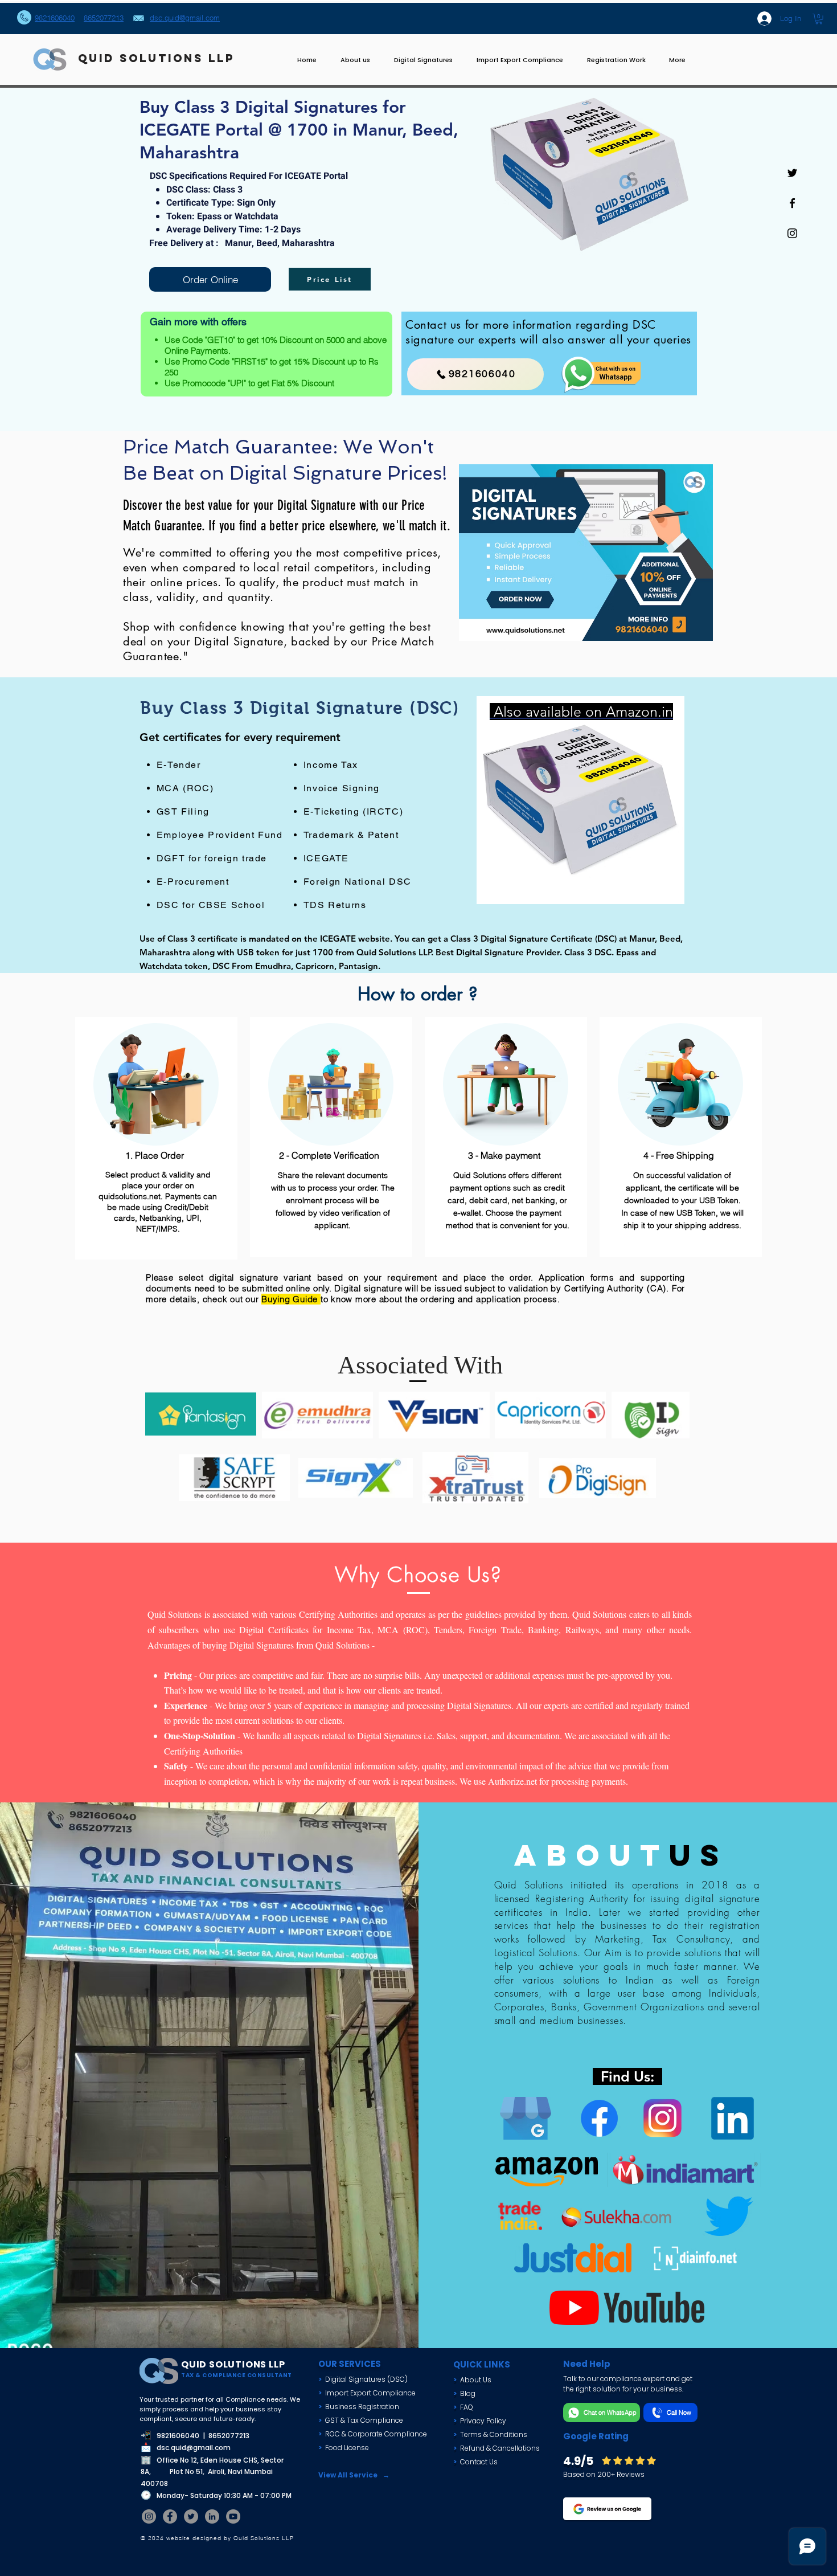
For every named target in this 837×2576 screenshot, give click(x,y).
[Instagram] (149, 2516)
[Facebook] (170, 2516)
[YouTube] (233, 2516)
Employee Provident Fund (220, 835)
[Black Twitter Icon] (792, 173)
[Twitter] (191, 2516)
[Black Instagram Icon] (792, 233)
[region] (581, 800)
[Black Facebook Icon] (792, 203)
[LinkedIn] (212, 2516)
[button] (819, 19)
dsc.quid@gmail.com (194, 2448)
